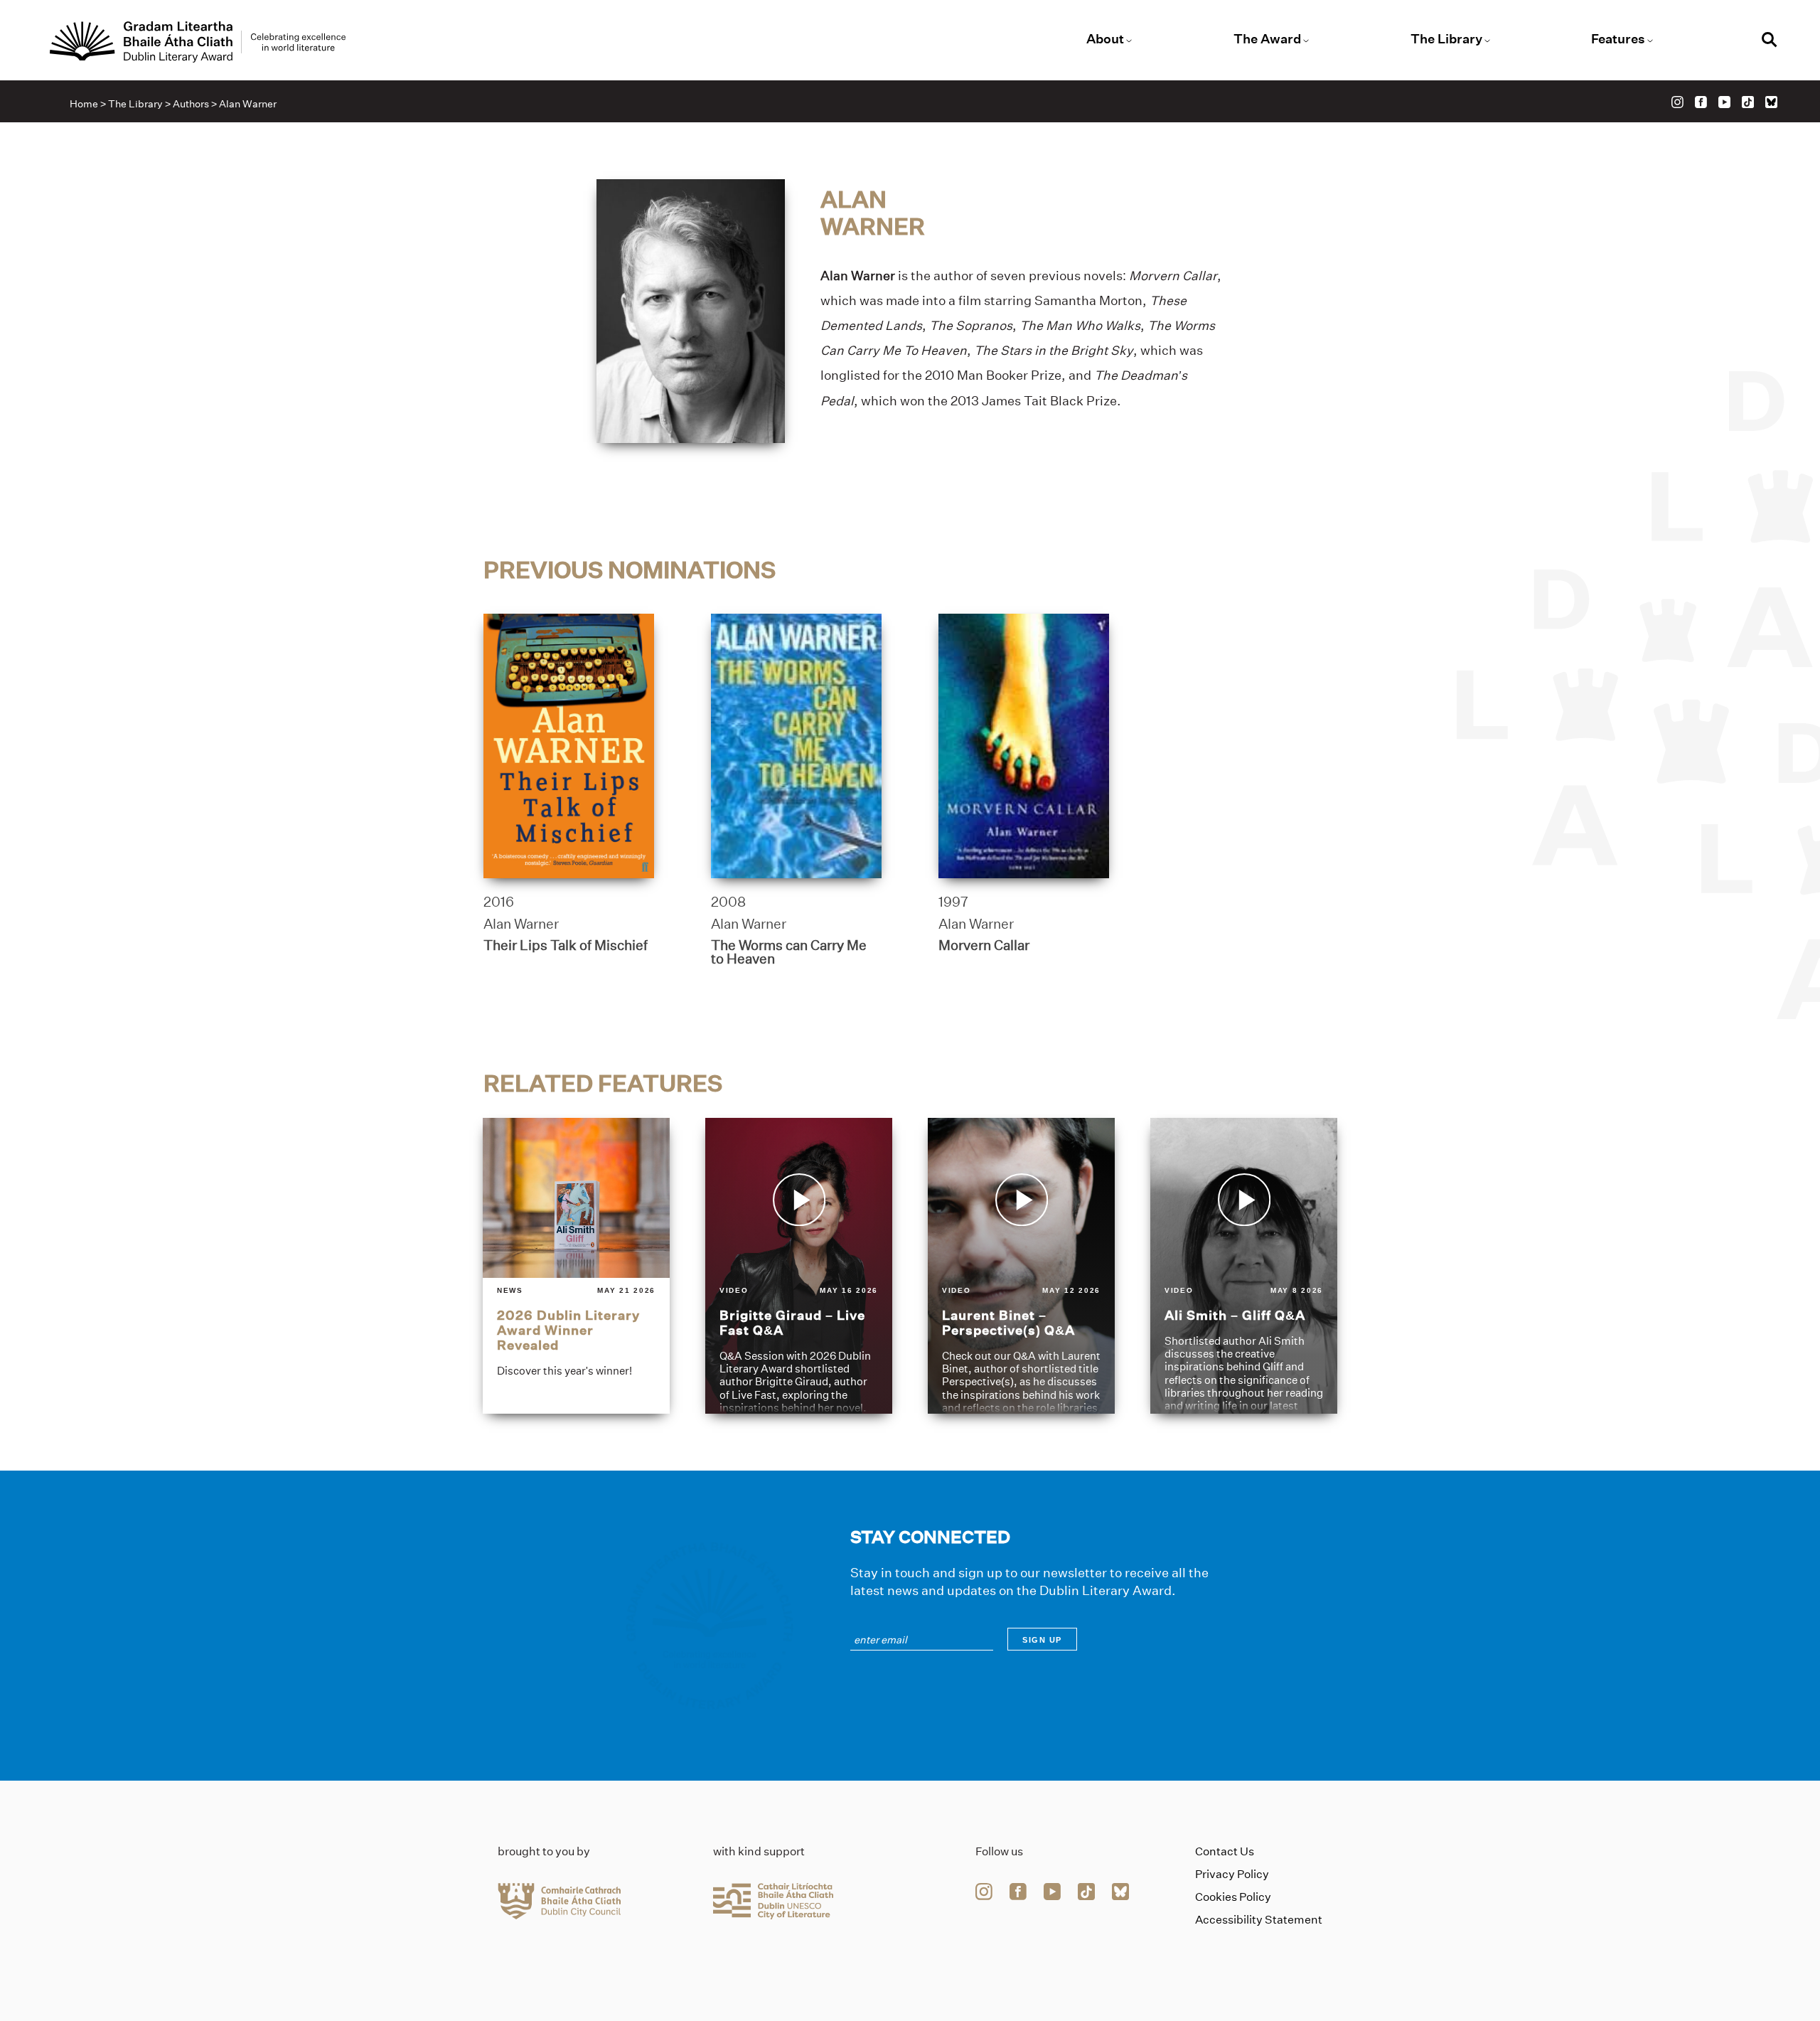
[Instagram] (1677, 102)
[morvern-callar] (1024, 746)
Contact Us (1225, 1851)
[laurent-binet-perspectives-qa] (1021, 1266)
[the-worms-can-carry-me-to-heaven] (796, 746)
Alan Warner (521, 924)
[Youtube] (1724, 102)
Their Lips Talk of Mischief (566, 945)
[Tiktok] (1748, 102)
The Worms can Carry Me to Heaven (789, 952)
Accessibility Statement (1259, 1920)
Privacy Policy (1232, 1874)
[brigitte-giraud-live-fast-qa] (799, 1266)
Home (84, 104)
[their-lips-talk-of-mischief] (569, 746)
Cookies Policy (1233, 1897)
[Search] (1770, 42)
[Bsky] (1771, 102)
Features (1618, 39)
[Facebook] (1701, 102)
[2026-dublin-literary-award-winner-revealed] (576, 1266)
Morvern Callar (984, 945)
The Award (1267, 39)
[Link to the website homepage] (198, 42)
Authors (191, 104)
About (1105, 39)
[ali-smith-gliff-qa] (1244, 1266)
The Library (1446, 39)
